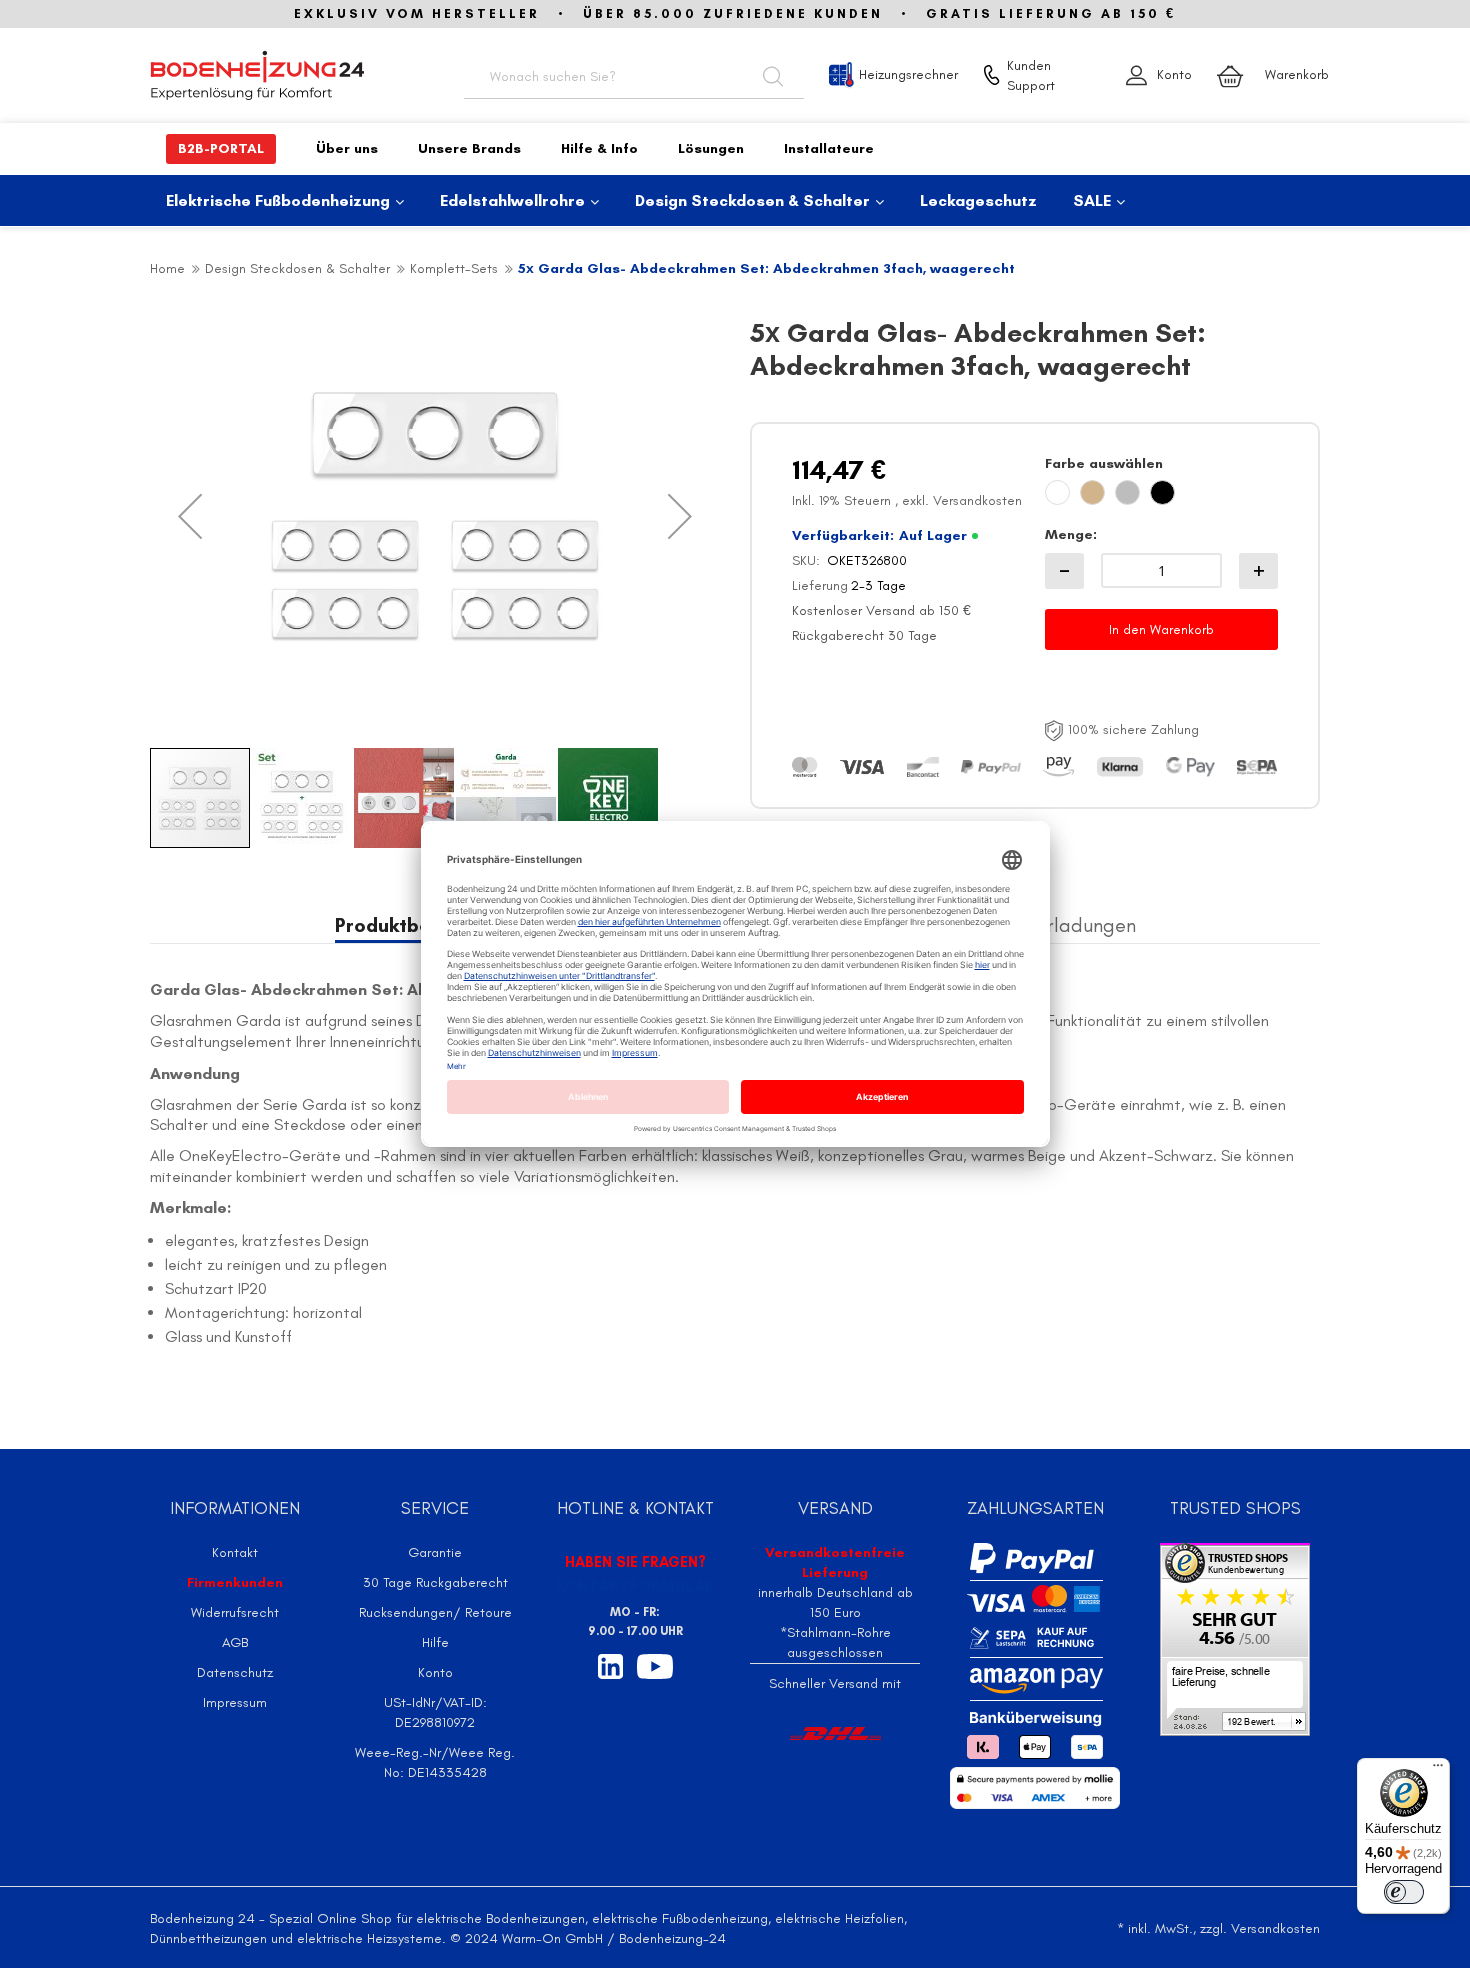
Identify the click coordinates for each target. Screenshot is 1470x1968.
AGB (235, 1642)
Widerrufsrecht (235, 1612)
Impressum (235, 1702)
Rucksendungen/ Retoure (435, 1612)
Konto (1174, 74)
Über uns (347, 148)
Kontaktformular (635, 1585)
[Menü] (1438, 1770)
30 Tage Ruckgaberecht (435, 1582)
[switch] (1404, 1892)
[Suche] (772, 75)
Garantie (435, 1552)
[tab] (1056, 925)
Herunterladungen (1056, 925)
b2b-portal (221, 148)
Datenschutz (235, 1672)
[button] (190, 516)
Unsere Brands (469, 148)
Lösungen (711, 148)
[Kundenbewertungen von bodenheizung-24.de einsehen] (1235, 1637)
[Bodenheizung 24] (285, 75)
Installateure (829, 148)
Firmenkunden (235, 1582)
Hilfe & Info (599, 148)
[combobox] (634, 75)
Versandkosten (977, 500)
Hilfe (435, 1642)
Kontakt (235, 1552)
